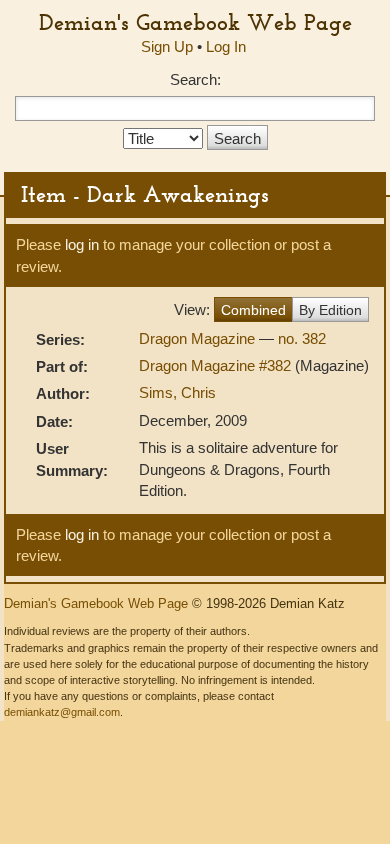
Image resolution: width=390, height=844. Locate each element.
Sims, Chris (177, 392)
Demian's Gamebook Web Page (195, 22)
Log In (226, 46)
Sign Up (167, 46)
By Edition (330, 310)
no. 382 (302, 338)
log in (82, 244)
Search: (195, 79)
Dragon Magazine (199, 338)
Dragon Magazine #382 (217, 365)
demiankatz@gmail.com (62, 712)
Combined (253, 310)
